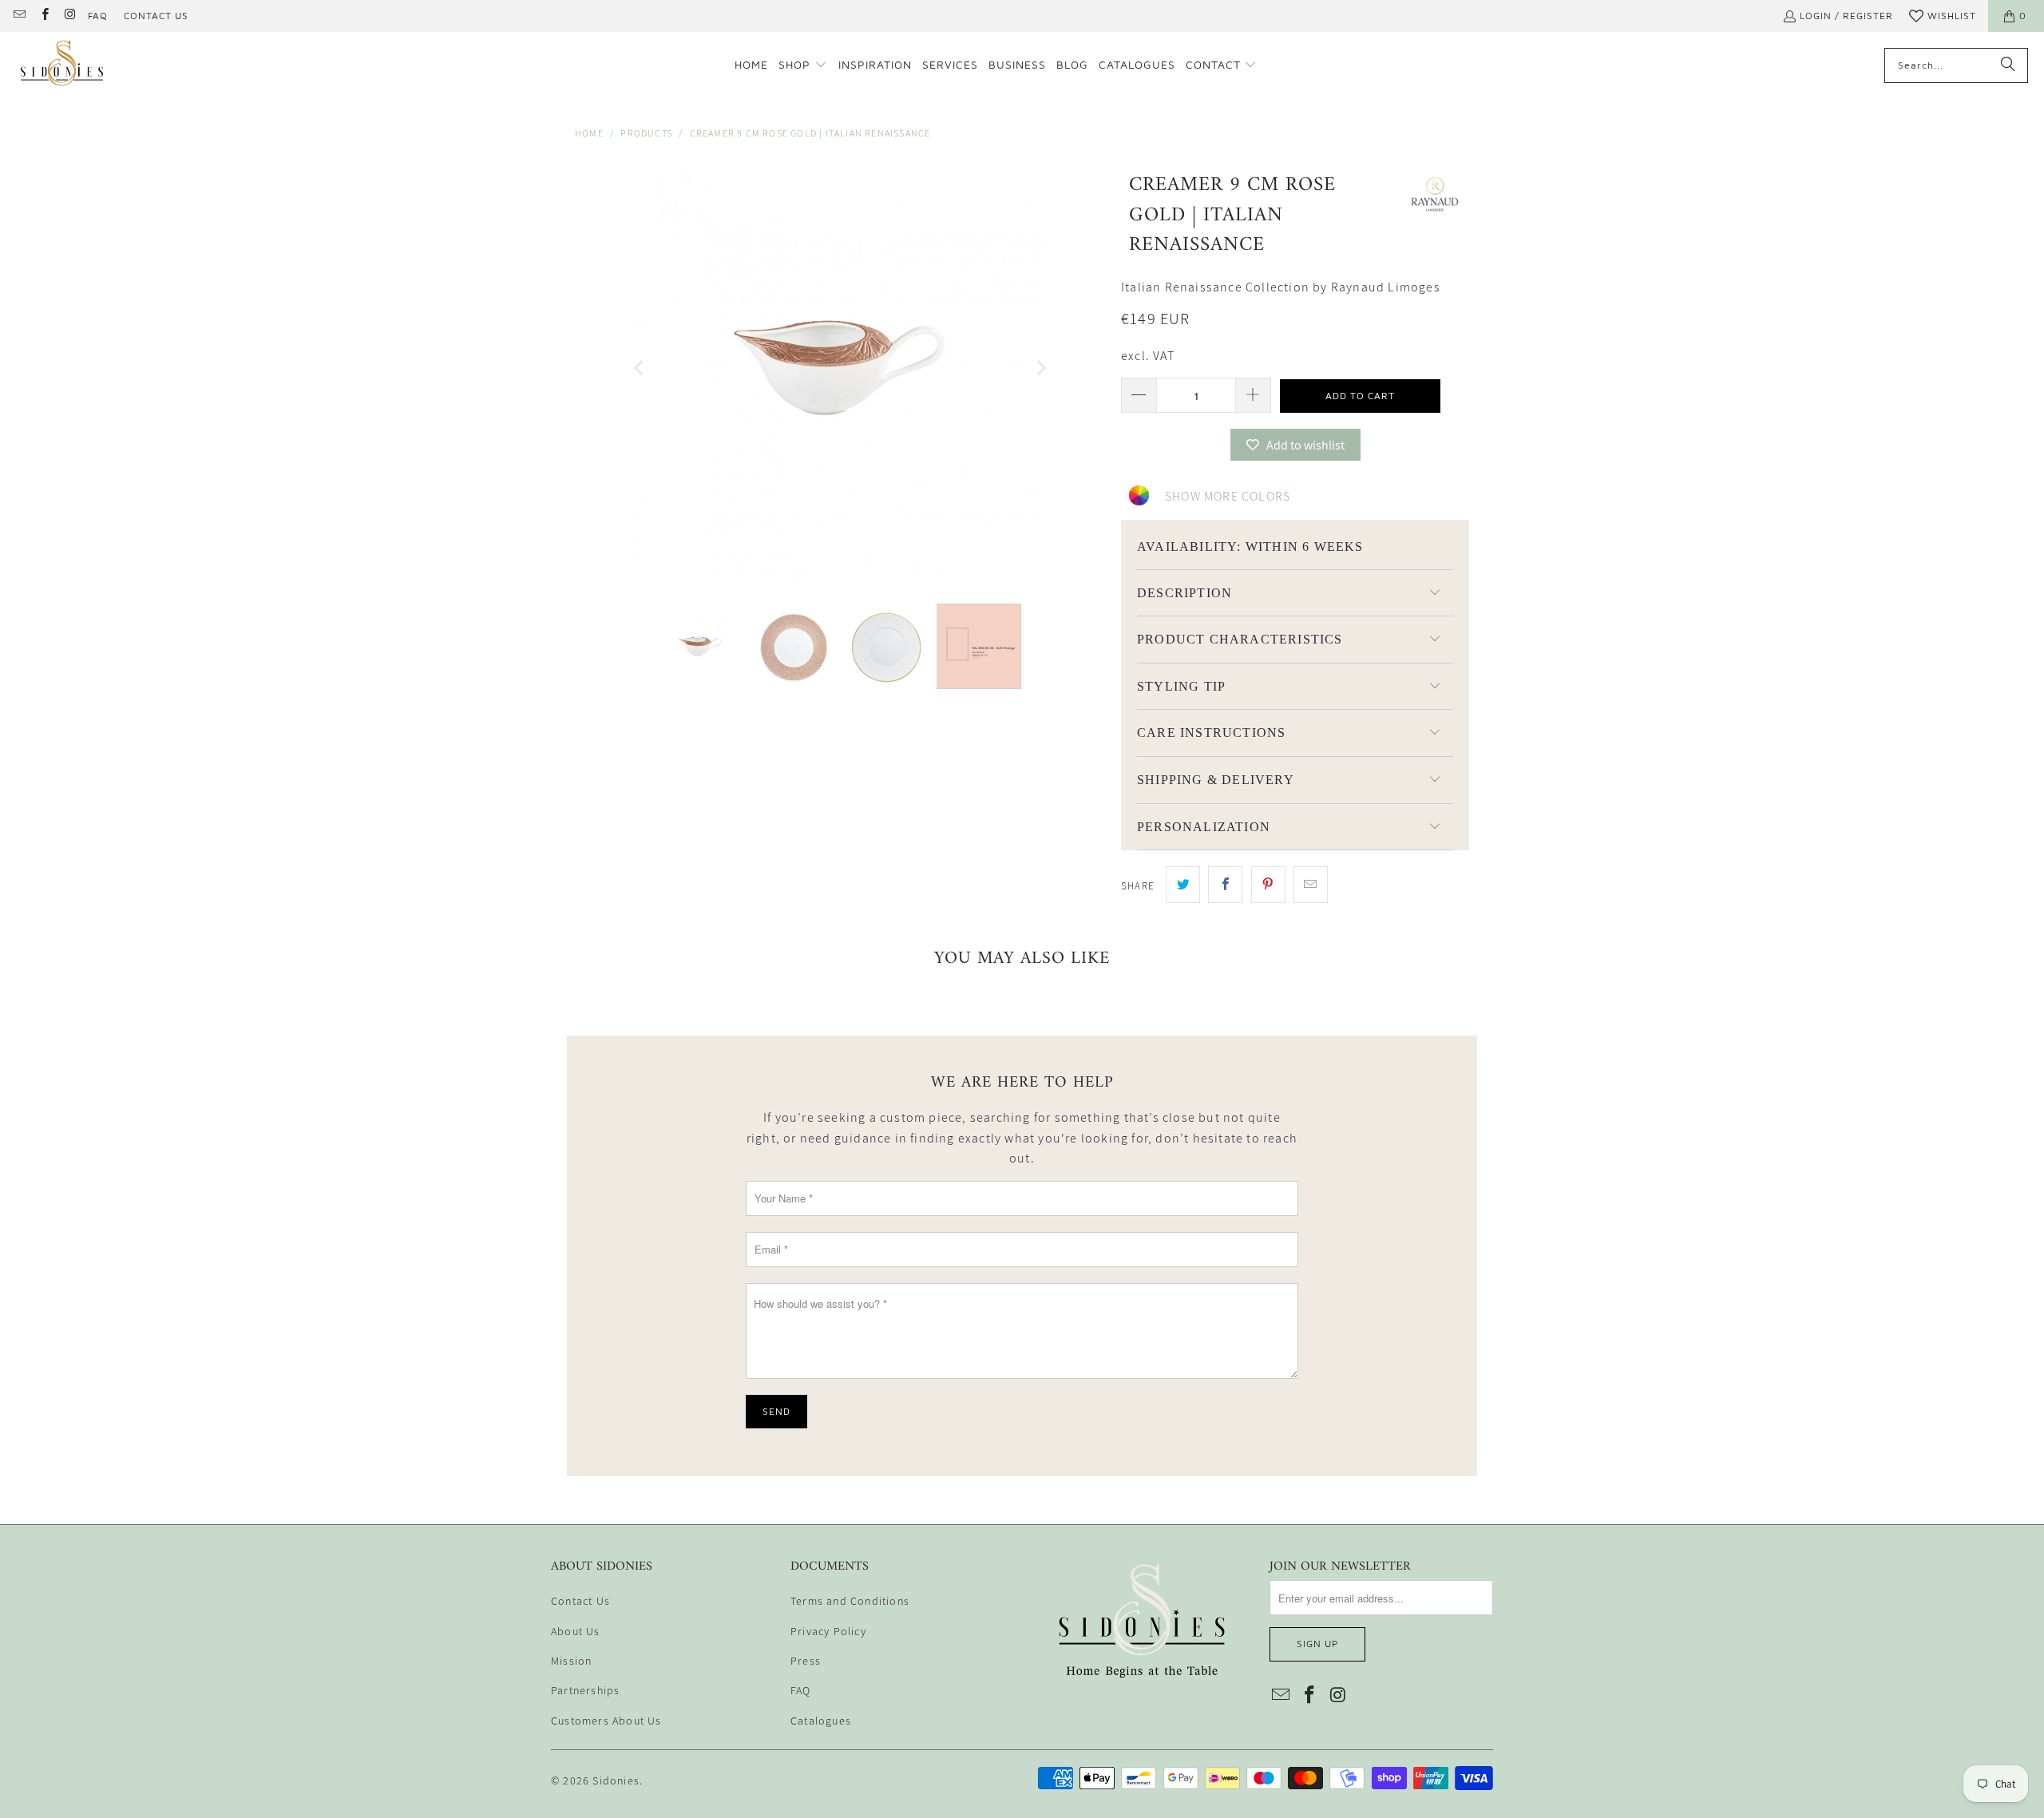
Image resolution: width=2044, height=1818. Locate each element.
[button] (803, 65)
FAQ (98, 16)
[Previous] (640, 368)
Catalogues (821, 1721)
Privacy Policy (828, 1631)
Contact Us (156, 16)
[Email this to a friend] (1311, 885)
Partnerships (585, 1690)
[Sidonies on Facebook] (44, 16)
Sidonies (616, 1780)
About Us (576, 1631)
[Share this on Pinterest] (1268, 885)
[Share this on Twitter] (1183, 885)
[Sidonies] (62, 65)
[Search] (2008, 65)
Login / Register (1846, 16)
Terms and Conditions (850, 1601)
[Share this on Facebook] (1225, 885)
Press (806, 1661)
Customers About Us (606, 1721)
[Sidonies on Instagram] (69, 16)
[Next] (1040, 368)
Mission (571, 1661)
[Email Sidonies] (19, 16)
